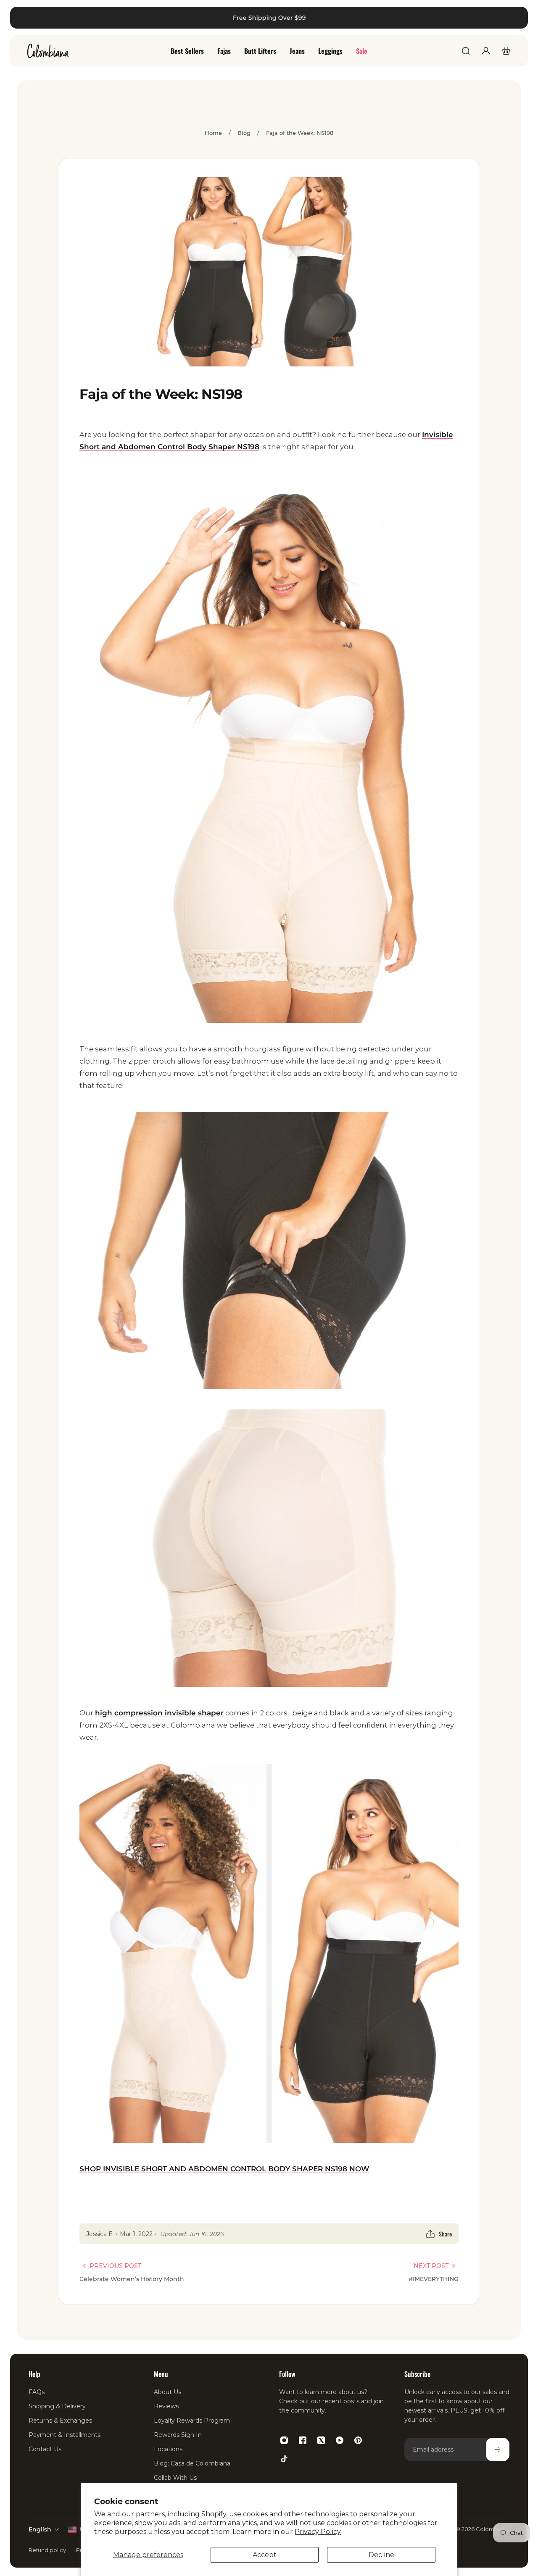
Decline (381, 2555)
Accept (265, 2555)
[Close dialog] (519, 19)
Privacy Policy (318, 2532)
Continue (139, 1385)
